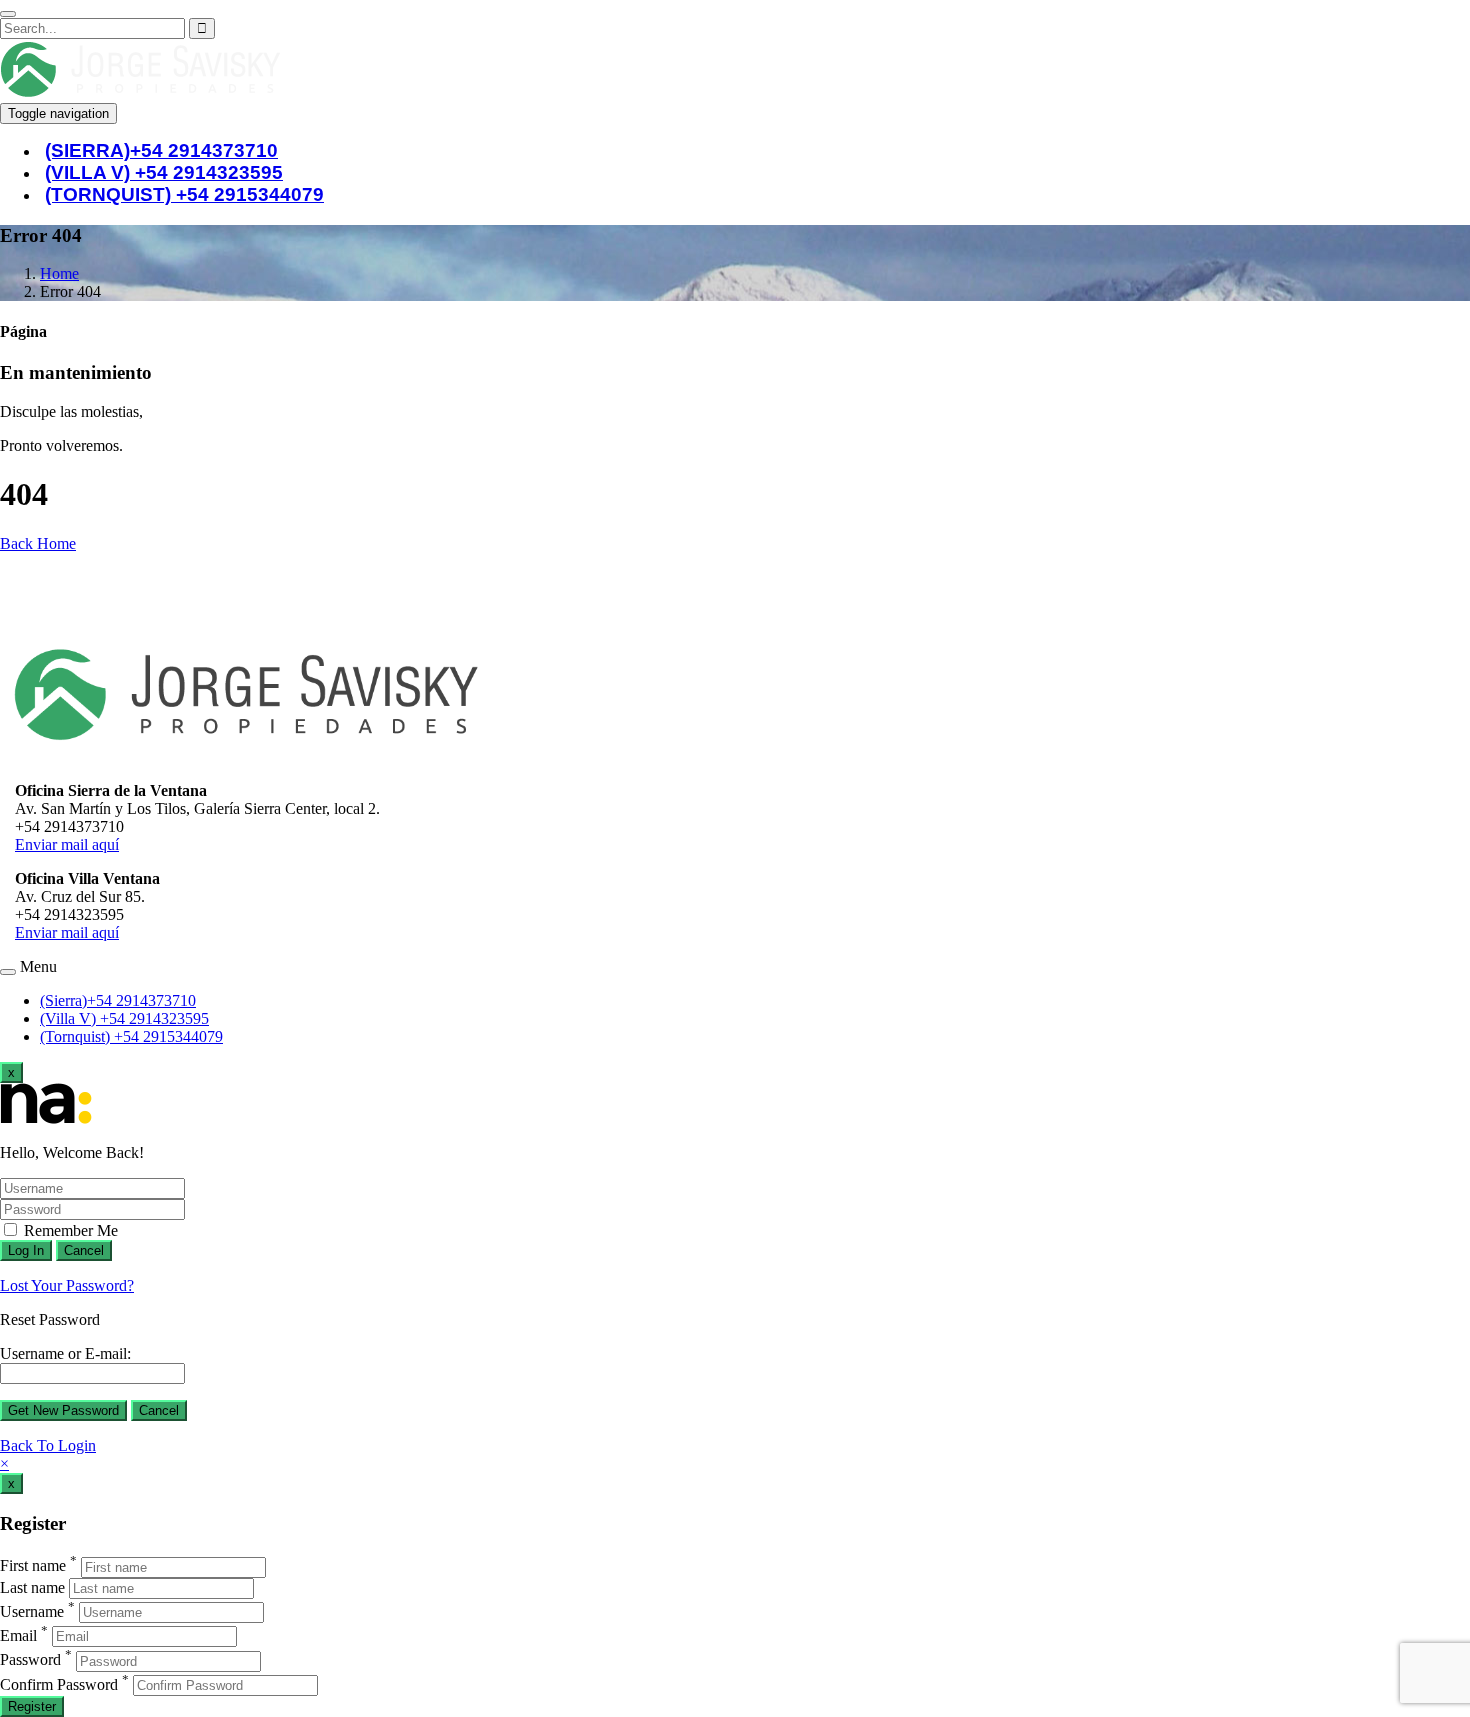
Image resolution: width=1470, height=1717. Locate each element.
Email (18, 1635)
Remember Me (69, 1230)
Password (30, 1660)
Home (59, 273)
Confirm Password (59, 1684)
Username (32, 1611)
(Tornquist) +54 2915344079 (184, 194)
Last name (32, 1587)
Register (32, 1706)
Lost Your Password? (67, 1285)
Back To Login (48, 1445)
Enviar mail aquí (67, 844)
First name (33, 1566)
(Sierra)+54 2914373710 (118, 1000)
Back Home (38, 543)
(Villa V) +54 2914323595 (124, 1018)
